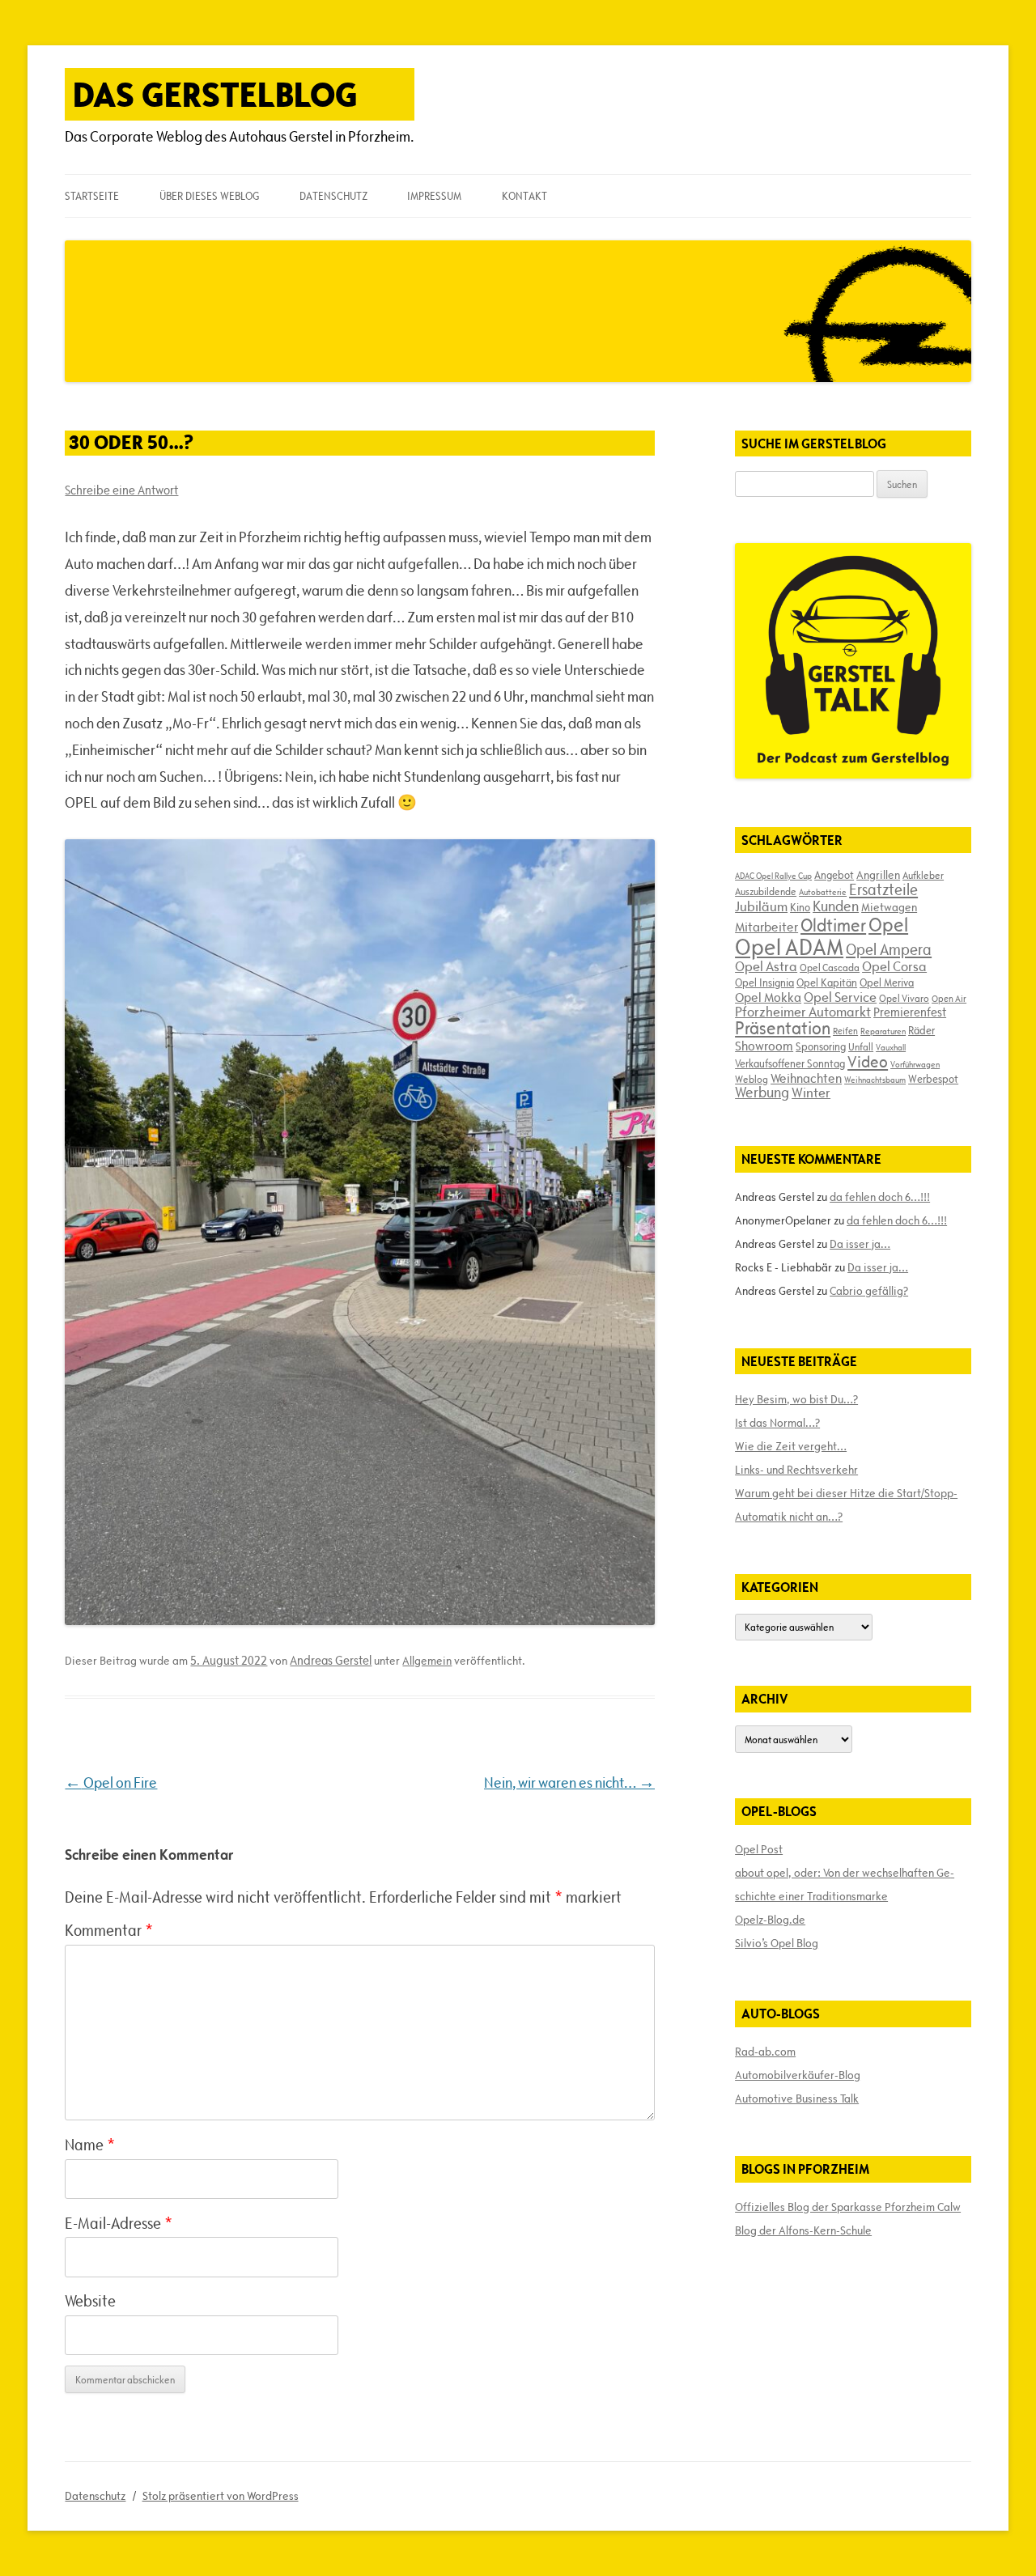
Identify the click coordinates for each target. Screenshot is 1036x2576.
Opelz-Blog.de (770, 1920)
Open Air (949, 998)
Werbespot (933, 1079)
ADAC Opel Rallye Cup (773, 876)
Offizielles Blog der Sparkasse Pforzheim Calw (848, 2207)
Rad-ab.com (765, 2052)
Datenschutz (333, 196)
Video (868, 1062)
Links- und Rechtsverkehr (796, 1470)
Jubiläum (761, 906)
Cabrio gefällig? (869, 1291)
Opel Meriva (887, 982)
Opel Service (840, 997)
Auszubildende (766, 891)
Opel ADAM (789, 947)
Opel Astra (766, 966)
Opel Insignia (764, 982)
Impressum (434, 196)
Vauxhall (891, 1047)
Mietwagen (889, 907)
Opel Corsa (894, 966)
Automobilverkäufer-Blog (798, 2075)
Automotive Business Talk (797, 2099)
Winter (811, 1093)
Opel (888, 925)
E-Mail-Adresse (119, 2223)
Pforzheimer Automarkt (803, 1012)
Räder (921, 1030)
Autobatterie (823, 892)
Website (90, 2301)
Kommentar (109, 1930)
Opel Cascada (830, 967)
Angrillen (878, 875)
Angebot (834, 875)
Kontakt (524, 196)
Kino (800, 907)
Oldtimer (833, 925)
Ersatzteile (883, 889)
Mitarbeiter (766, 927)
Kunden (836, 906)
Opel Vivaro (904, 998)
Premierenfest (910, 1012)
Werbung (762, 1092)
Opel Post (759, 1849)
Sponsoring (821, 1046)
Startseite (92, 196)
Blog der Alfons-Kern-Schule (803, 2230)
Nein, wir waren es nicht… (569, 1782)
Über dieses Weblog (209, 196)
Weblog (752, 1079)
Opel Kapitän (827, 982)
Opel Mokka (768, 997)
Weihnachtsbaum (875, 1080)
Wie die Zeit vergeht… (791, 1446)
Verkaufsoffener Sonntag (790, 1063)
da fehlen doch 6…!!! (880, 1197)
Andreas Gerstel (331, 1660)
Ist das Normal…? (777, 1423)
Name (90, 2145)
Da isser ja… (860, 1244)
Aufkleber (923, 875)
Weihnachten (806, 1078)
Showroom (764, 1046)
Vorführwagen (915, 1064)
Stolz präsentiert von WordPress (221, 2496)
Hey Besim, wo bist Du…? (796, 1399)
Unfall (861, 1046)
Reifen (845, 1031)
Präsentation (783, 1028)
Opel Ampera (889, 949)
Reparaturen (883, 1031)
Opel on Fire (111, 1782)
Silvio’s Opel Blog (777, 1943)
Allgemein (427, 1661)
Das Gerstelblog (215, 94)
